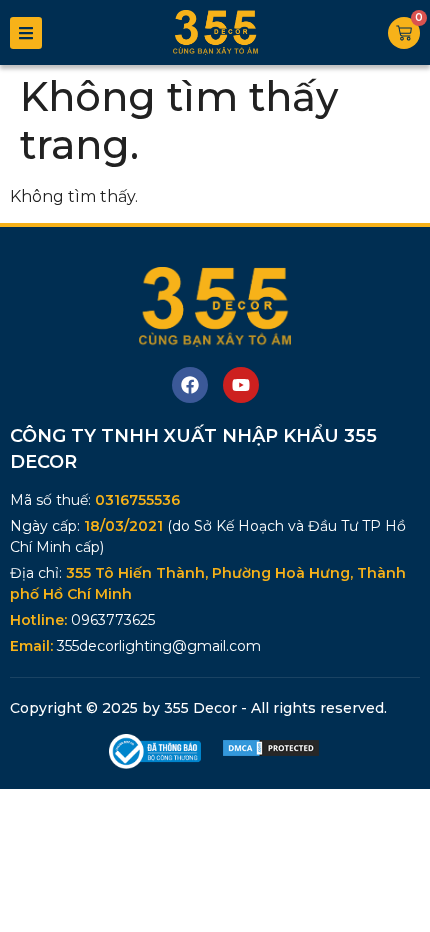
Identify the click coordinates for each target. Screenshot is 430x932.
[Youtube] (241, 385)
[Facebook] (190, 385)
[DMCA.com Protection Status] (271, 752)
